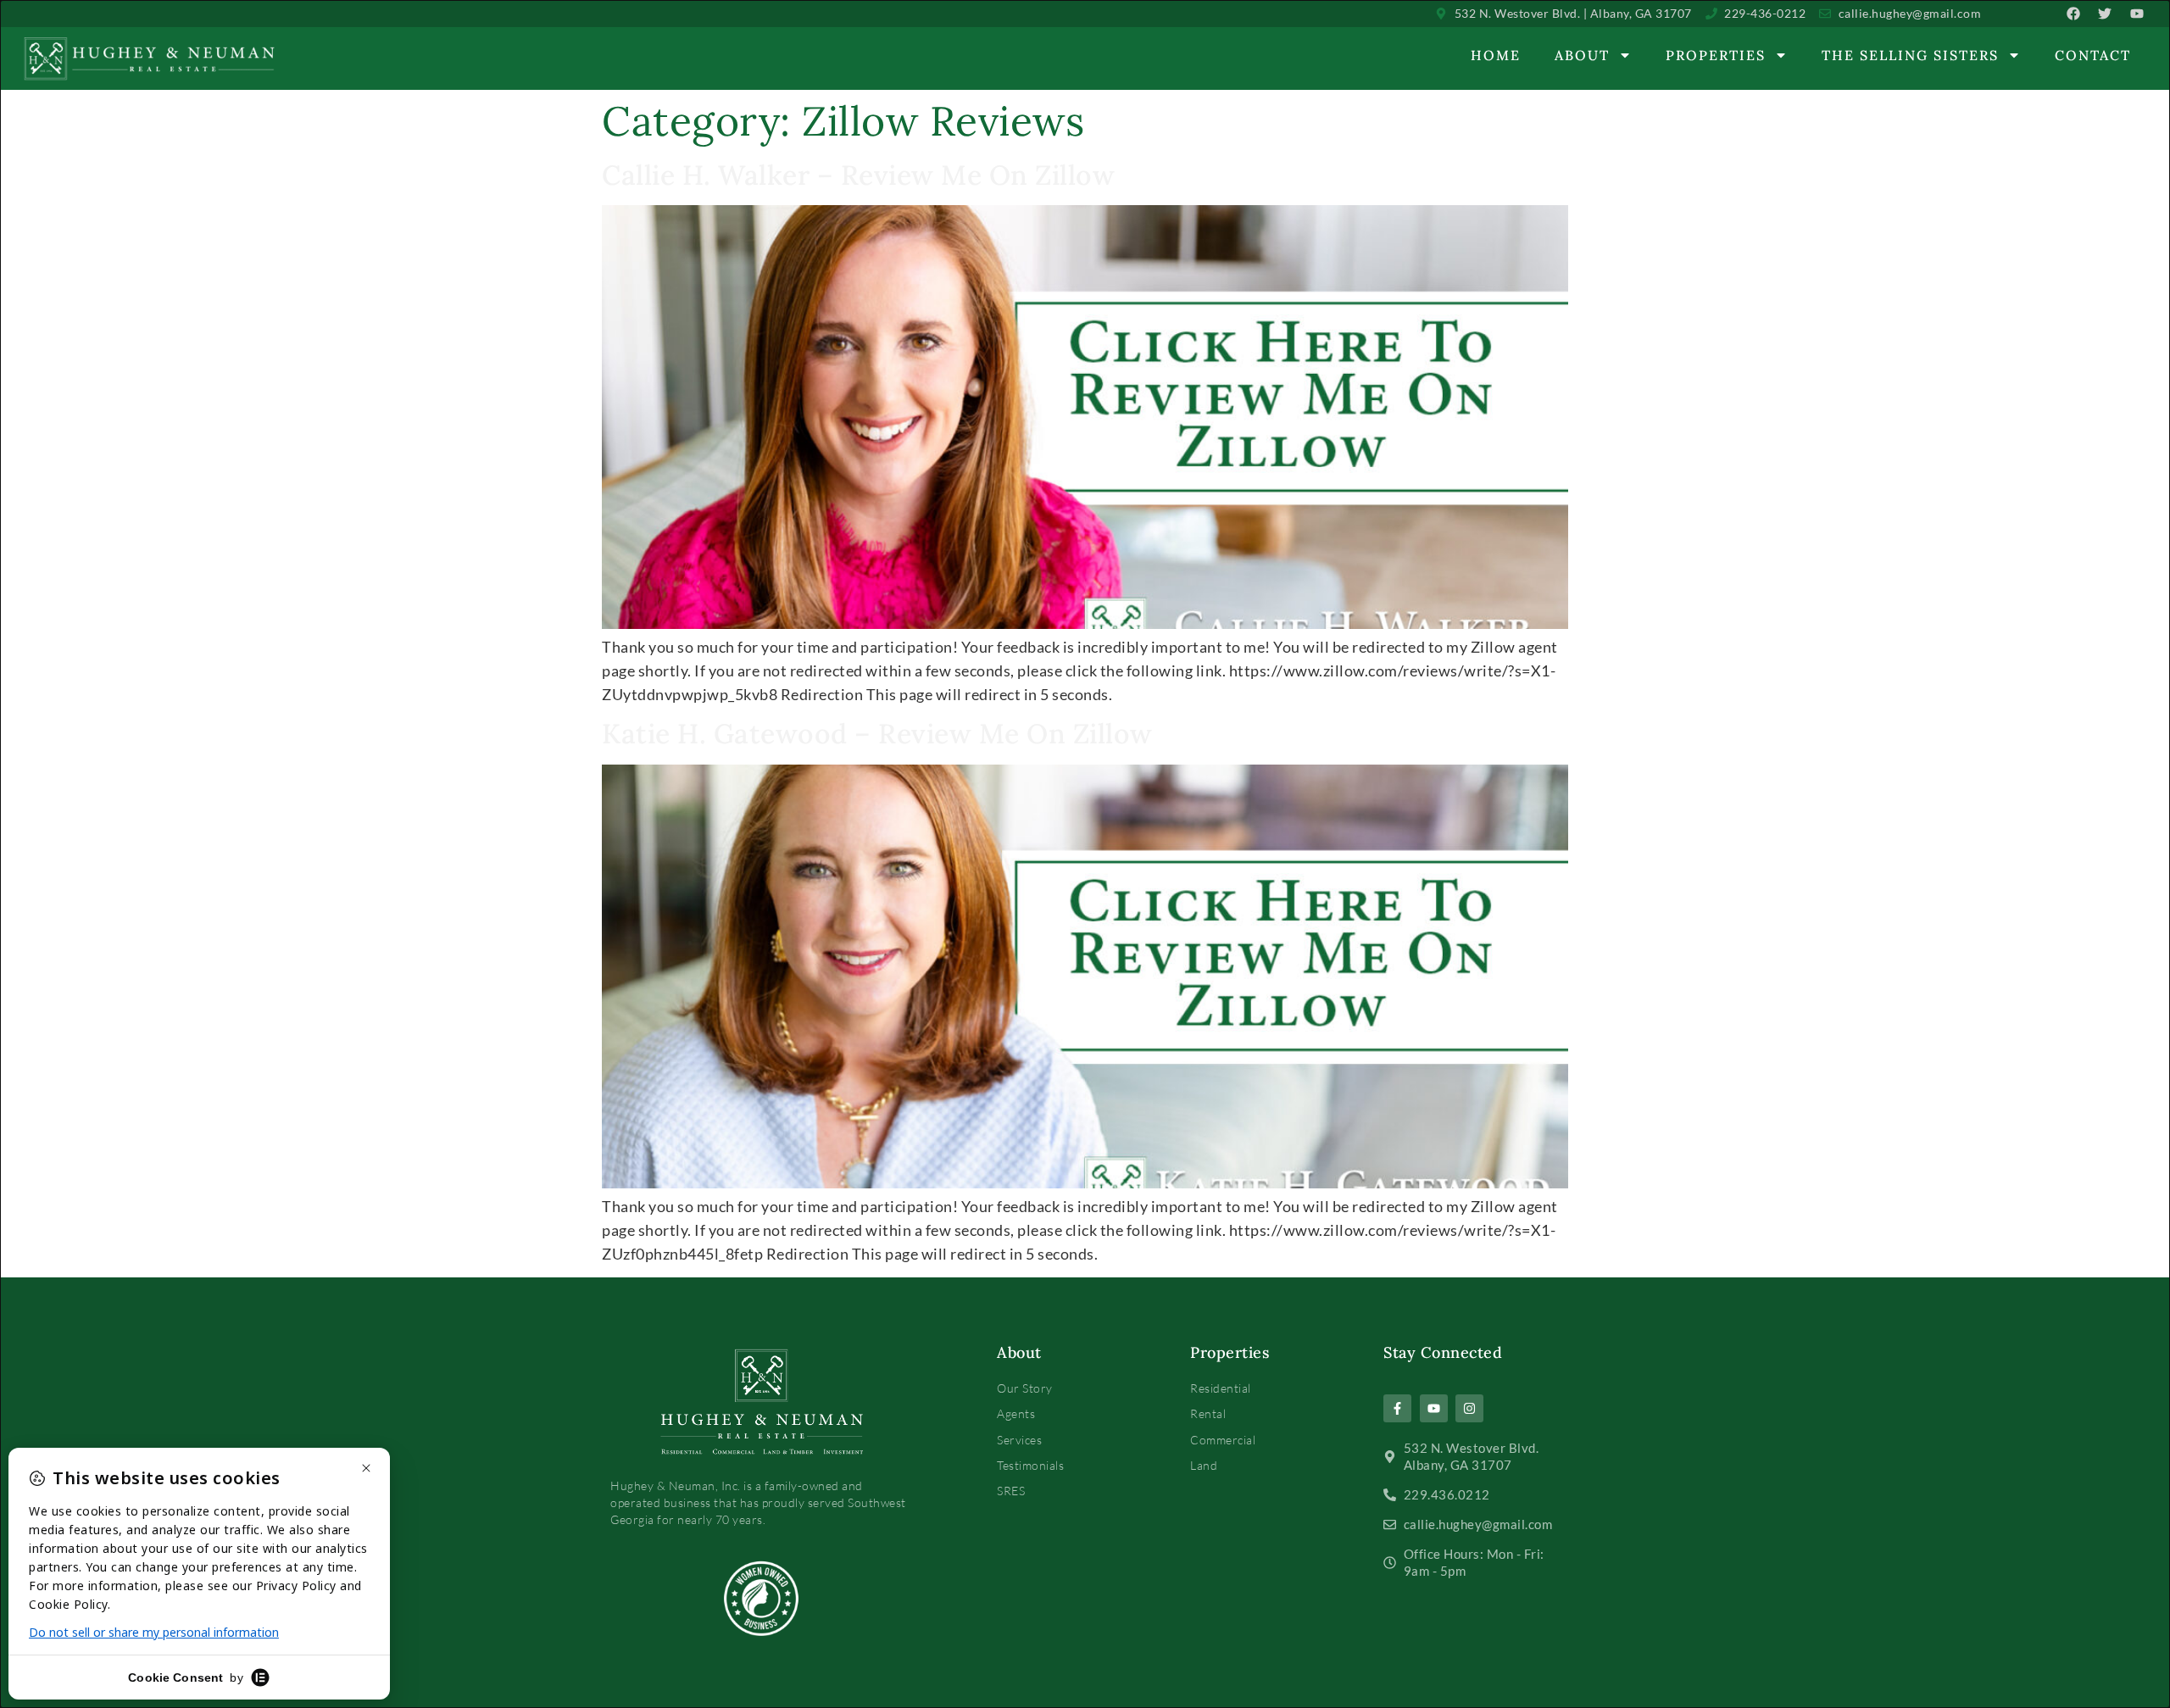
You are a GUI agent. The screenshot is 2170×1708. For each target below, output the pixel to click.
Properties (1716, 55)
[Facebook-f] (1397, 1408)
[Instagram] (1469, 1408)
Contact (2093, 55)
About (1582, 55)
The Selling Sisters (1910, 55)
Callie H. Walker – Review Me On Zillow (858, 175)
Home (1496, 55)
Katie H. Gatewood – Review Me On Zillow (877, 734)
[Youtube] (1434, 1408)
